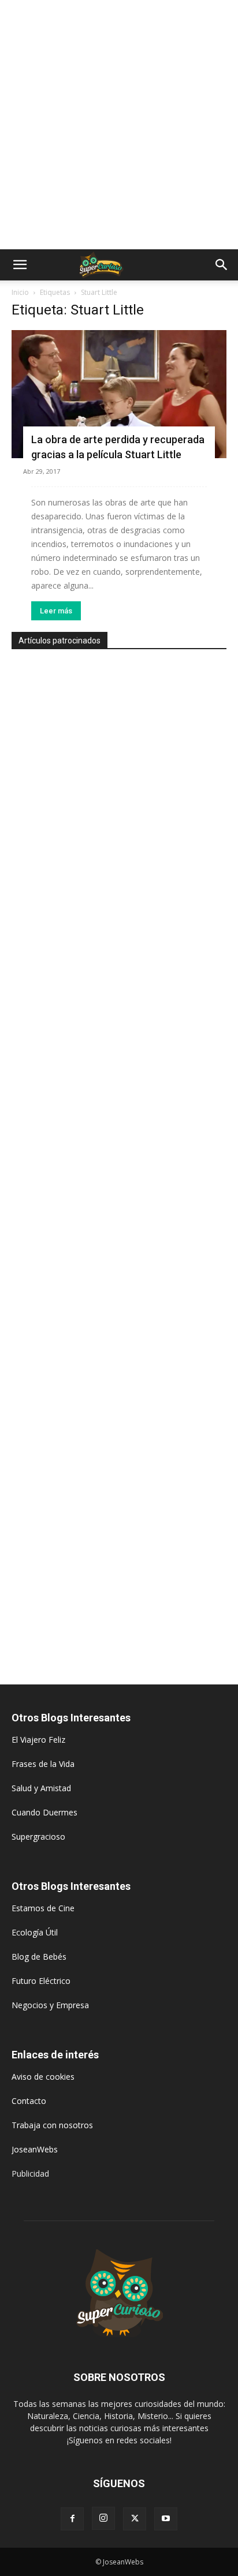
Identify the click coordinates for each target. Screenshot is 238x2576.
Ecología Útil (35, 1932)
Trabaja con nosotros (52, 2125)
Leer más (56, 611)
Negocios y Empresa (50, 2005)
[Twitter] (135, 2519)
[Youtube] (166, 2519)
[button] (20, 265)
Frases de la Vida (43, 1764)
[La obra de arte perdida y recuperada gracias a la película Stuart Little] (119, 394)
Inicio (20, 292)
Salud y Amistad (41, 1788)
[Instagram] (103, 2518)
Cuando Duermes (44, 1812)
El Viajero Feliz (38, 1740)
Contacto (29, 2101)
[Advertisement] (119, 125)
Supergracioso (38, 1836)
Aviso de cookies (43, 2077)
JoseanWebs (35, 2149)
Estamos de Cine (43, 1908)
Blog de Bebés (39, 1957)
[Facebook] (72, 2519)
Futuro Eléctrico (41, 1981)
